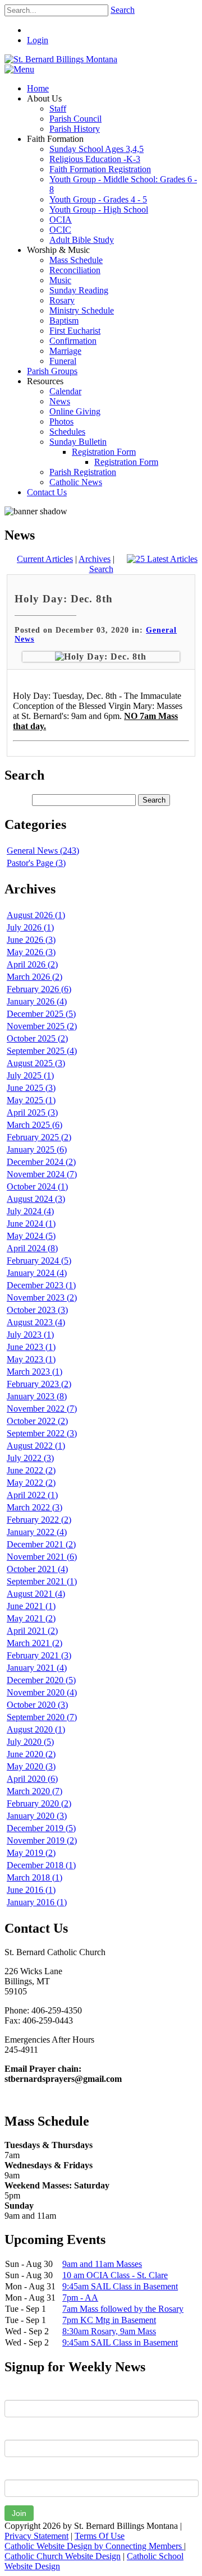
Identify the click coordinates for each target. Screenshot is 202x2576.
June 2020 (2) (31, 1754)
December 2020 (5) (41, 1680)
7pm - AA (80, 2298)
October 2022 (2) (37, 1421)
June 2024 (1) (31, 1224)
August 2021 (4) (36, 1594)
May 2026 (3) (31, 952)
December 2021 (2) (41, 1544)
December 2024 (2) (41, 1162)
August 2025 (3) (36, 1063)
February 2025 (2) (39, 1137)
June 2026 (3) (31, 940)
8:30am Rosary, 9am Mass (109, 2331)
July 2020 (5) (30, 1742)
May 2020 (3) (31, 1766)
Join (19, 2513)
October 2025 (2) (37, 1038)
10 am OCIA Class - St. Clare (115, 2275)
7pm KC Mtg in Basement (109, 2320)
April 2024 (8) (32, 1248)
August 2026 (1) (36, 915)
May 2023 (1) (31, 1359)
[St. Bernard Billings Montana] (61, 59)
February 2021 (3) (39, 1655)
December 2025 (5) (41, 1014)
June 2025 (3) (31, 1088)
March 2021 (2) (35, 1643)
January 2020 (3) (37, 1816)
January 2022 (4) (37, 1532)
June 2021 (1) (31, 1606)
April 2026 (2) (32, 964)
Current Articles (45, 559)
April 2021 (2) (32, 1631)
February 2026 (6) (39, 989)
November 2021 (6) (42, 1557)
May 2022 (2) (31, 1483)
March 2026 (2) (35, 977)
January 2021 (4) (37, 1668)
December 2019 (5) (41, 1828)
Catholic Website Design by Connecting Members (94, 2546)
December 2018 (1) (41, 1865)
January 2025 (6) (37, 1149)
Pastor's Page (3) (36, 863)
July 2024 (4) (30, 1211)
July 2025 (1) (30, 1075)
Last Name (25, 2431)
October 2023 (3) (37, 1310)
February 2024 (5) (39, 1261)
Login (38, 40)
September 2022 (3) (42, 1433)
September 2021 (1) (42, 1581)
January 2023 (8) (37, 1396)
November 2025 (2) (42, 1026)
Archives (95, 559)
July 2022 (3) (30, 1458)
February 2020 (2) (39, 1803)
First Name (25, 2391)
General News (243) (43, 851)
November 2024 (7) (42, 1174)
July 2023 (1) (30, 1335)
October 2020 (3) (37, 1705)
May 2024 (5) (31, 1236)
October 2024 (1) (37, 1186)
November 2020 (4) (42, 1692)
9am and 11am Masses (102, 2264)
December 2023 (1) (41, 1285)
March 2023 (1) (35, 1372)
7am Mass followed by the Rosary (123, 2309)
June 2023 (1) (31, 1347)
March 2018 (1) (35, 1877)
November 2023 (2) (42, 1298)
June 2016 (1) (31, 1890)
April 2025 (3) (32, 1112)
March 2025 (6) (35, 1125)
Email (15, 2471)
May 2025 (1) (31, 1100)
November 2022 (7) (42, 1409)
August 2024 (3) (36, 1199)
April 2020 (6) (32, 1779)
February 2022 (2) (39, 1520)
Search (123, 10)
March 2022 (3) (35, 1507)
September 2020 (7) (42, 1717)
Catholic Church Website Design (63, 2556)
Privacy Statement (36, 2536)
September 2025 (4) (42, 1051)
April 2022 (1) (32, 1495)
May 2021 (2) (31, 1618)
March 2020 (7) (35, 1791)
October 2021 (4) (37, 1569)
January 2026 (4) (37, 1001)
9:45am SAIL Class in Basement (120, 2286)
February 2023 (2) (39, 1384)
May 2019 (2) (31, 1853)
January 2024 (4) (37, 1273)
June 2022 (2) (31, 1470)
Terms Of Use (100, 2536)
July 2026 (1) (30, 927)
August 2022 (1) (36, 1446)
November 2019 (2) (42, 1840)
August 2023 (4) (36, 1322)
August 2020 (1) (36, 1729)
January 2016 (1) (37, 1902)
